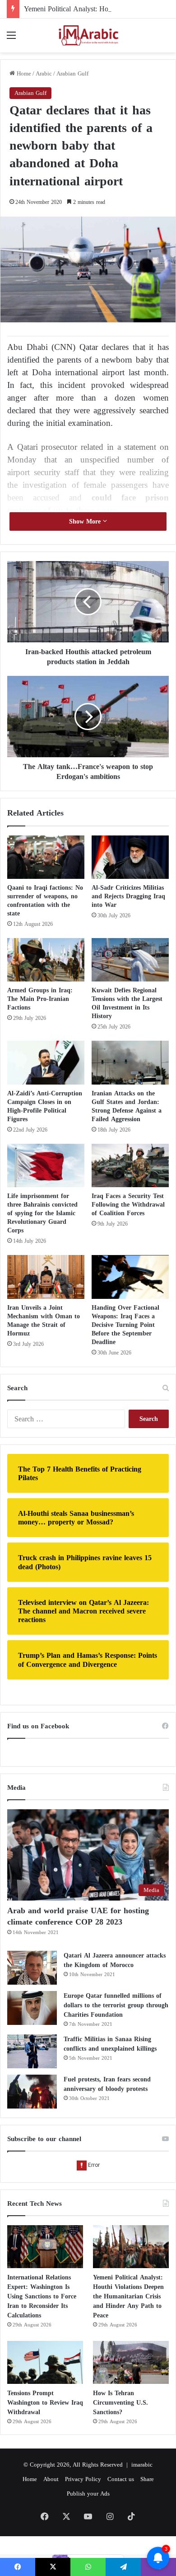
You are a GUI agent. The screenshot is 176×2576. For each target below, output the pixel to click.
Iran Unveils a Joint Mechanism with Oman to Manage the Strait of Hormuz (44, 1321)
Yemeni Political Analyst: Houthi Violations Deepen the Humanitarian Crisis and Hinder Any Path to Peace (128, 2296)
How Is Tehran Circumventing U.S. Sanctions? (120, 2403)
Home (23, 73)
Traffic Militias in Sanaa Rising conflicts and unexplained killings (110, 2044)
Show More (86, 521)
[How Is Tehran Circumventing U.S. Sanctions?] (131, 2362)
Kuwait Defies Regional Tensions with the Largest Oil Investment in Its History (127, 1003)
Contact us (121, 2479)
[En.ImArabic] (88, 35)
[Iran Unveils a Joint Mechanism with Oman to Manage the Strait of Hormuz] (46, 1277)
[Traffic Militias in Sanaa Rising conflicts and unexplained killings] (32, 2051)
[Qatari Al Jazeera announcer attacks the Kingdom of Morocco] (32, 1968)
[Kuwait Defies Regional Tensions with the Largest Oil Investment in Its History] (130, 960)
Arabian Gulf (72, 73)
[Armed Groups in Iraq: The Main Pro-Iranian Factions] (46, 960)
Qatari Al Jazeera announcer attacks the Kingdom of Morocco (115, 1960)
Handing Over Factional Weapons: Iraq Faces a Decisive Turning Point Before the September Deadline (125, 1325)
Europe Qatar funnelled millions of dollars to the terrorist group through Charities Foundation (116, 2005)
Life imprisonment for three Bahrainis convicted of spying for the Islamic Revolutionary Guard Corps (42, 1213)
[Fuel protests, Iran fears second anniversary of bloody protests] (32, 2092)
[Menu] (11, 39)
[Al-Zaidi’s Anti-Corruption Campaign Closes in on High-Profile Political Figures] (46, 1062)
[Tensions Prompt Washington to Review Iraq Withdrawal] (45, 2362)
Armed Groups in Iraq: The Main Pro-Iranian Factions (40, 999)
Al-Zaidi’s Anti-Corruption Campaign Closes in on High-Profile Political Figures (45, 1106)
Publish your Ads (88, 2493)
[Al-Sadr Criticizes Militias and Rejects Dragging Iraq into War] (130, 857)
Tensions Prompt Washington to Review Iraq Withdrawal (45, 2403)
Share (147, 2479)
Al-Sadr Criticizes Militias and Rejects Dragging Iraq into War (128, 896)
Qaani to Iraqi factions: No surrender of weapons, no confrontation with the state (45, 901)
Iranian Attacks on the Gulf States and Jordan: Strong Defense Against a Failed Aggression (127, 1106)
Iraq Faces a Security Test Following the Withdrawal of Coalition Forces (128, 1205)
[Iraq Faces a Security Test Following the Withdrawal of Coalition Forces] (130, 1165)
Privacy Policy (83, 2479)
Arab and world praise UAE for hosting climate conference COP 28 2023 (78, 1916)
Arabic (44, 73)
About (51, 2479)
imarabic (142, 2465)
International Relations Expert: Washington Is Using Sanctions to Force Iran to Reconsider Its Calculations (42, 2296)
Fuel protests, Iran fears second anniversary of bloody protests (107, 2084)
